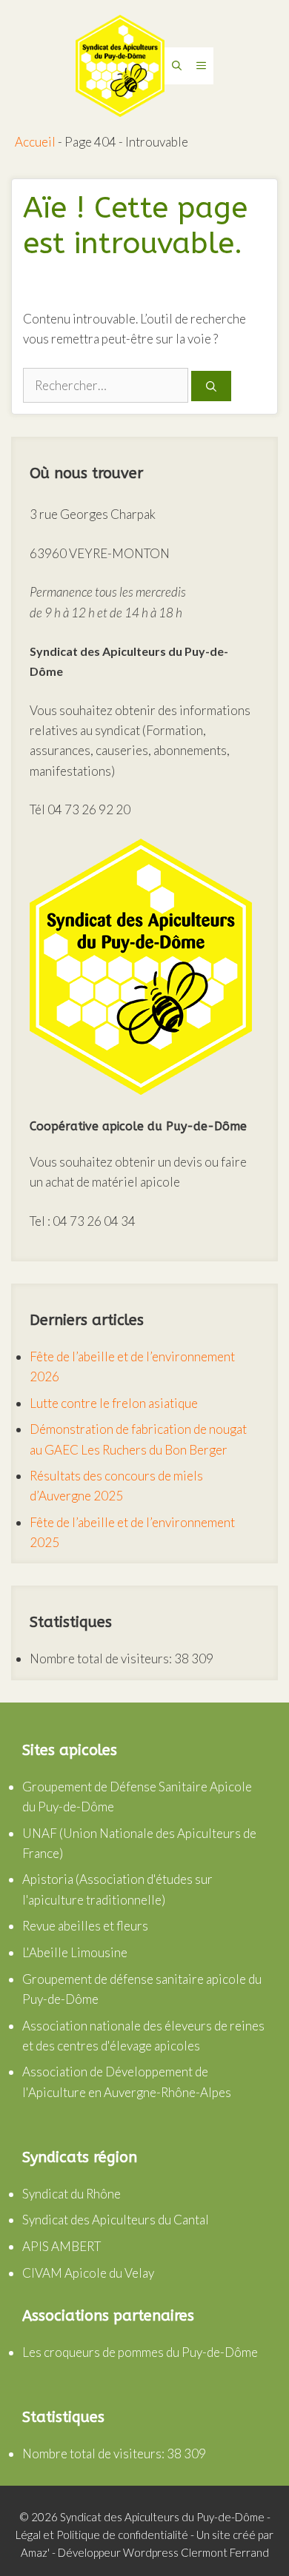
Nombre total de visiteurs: (102, 1658)
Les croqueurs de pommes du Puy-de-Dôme (140, 2352)
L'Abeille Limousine (75, 1952)
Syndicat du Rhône (72, 2194)
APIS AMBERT (62, 2246)
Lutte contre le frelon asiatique (114, 1403)
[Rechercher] (211, 386)
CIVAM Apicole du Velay (88, 2273)
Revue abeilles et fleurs (85, 1926)
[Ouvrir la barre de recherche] (177, 66)
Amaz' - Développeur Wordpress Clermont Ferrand (145, 2552)
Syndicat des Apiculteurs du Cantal (116, 2220)
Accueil (35, 142)
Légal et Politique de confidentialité (102, 2535)
